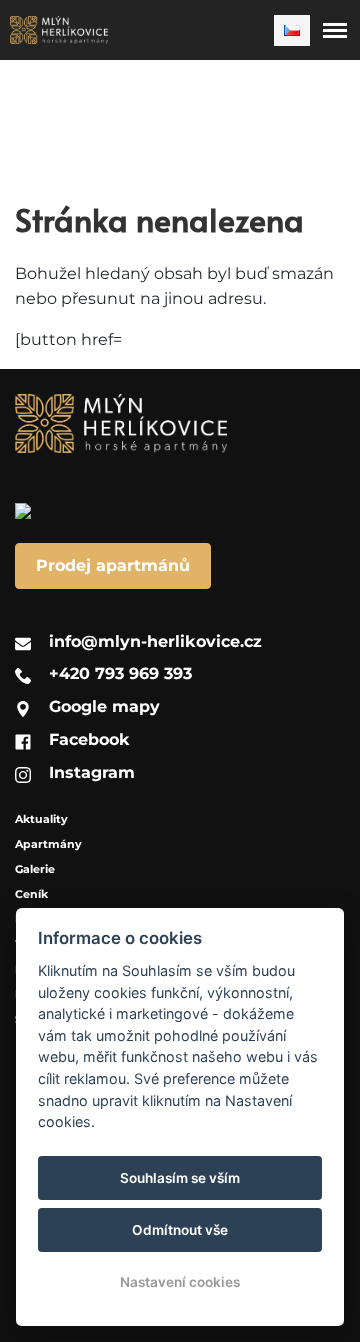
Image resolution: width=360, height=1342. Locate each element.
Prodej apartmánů (113, 565)
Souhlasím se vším (180, 1178)
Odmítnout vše (180, 1230)
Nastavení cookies (180, 1282)
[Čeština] (292, 30)
